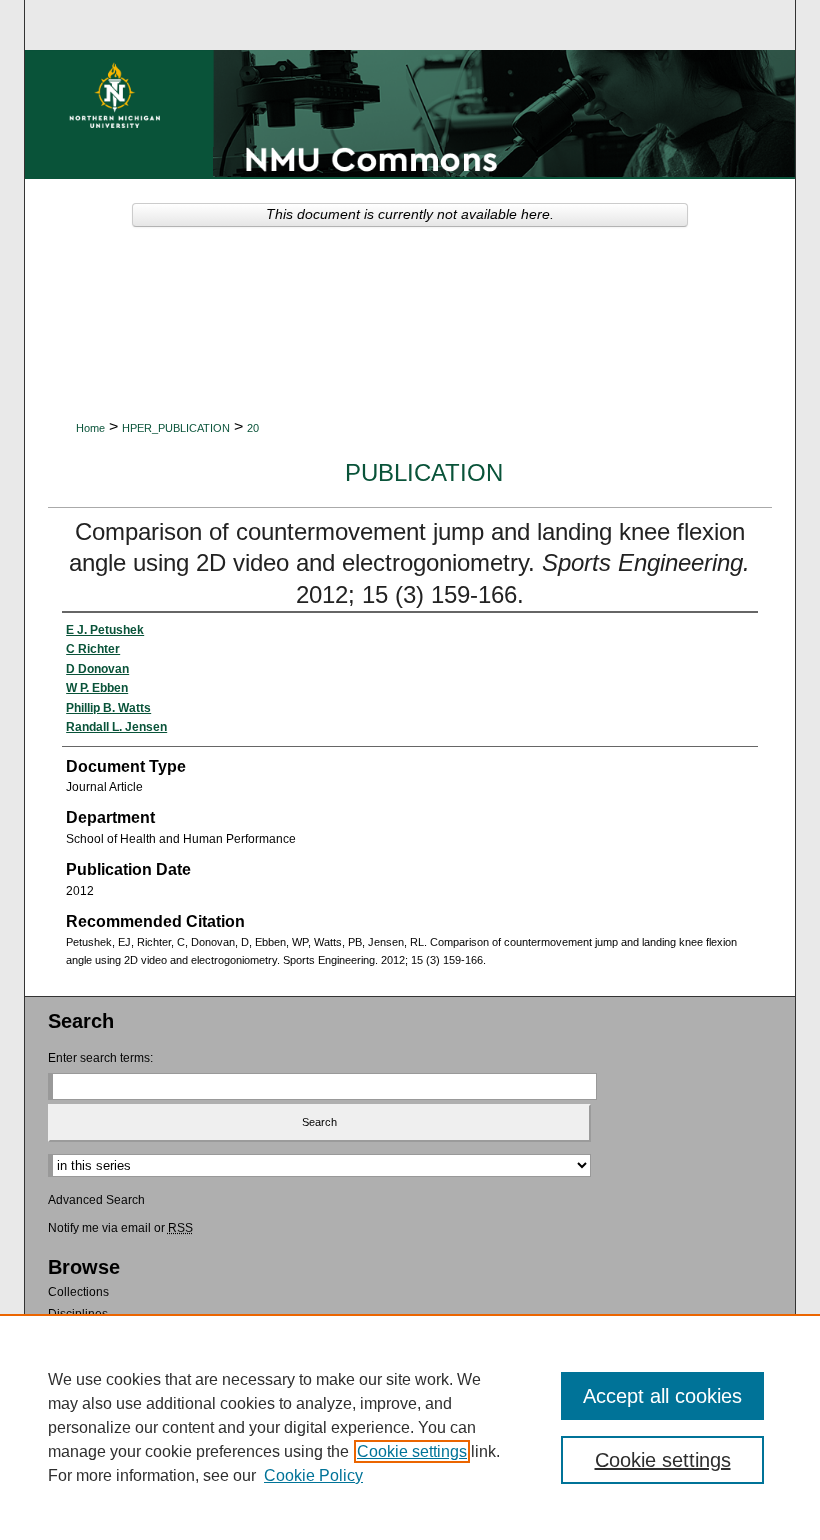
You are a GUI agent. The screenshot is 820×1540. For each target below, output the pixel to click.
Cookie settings (412, 1451)
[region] (410, 1427)
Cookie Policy (313, 1475)
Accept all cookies (662, 1396)
